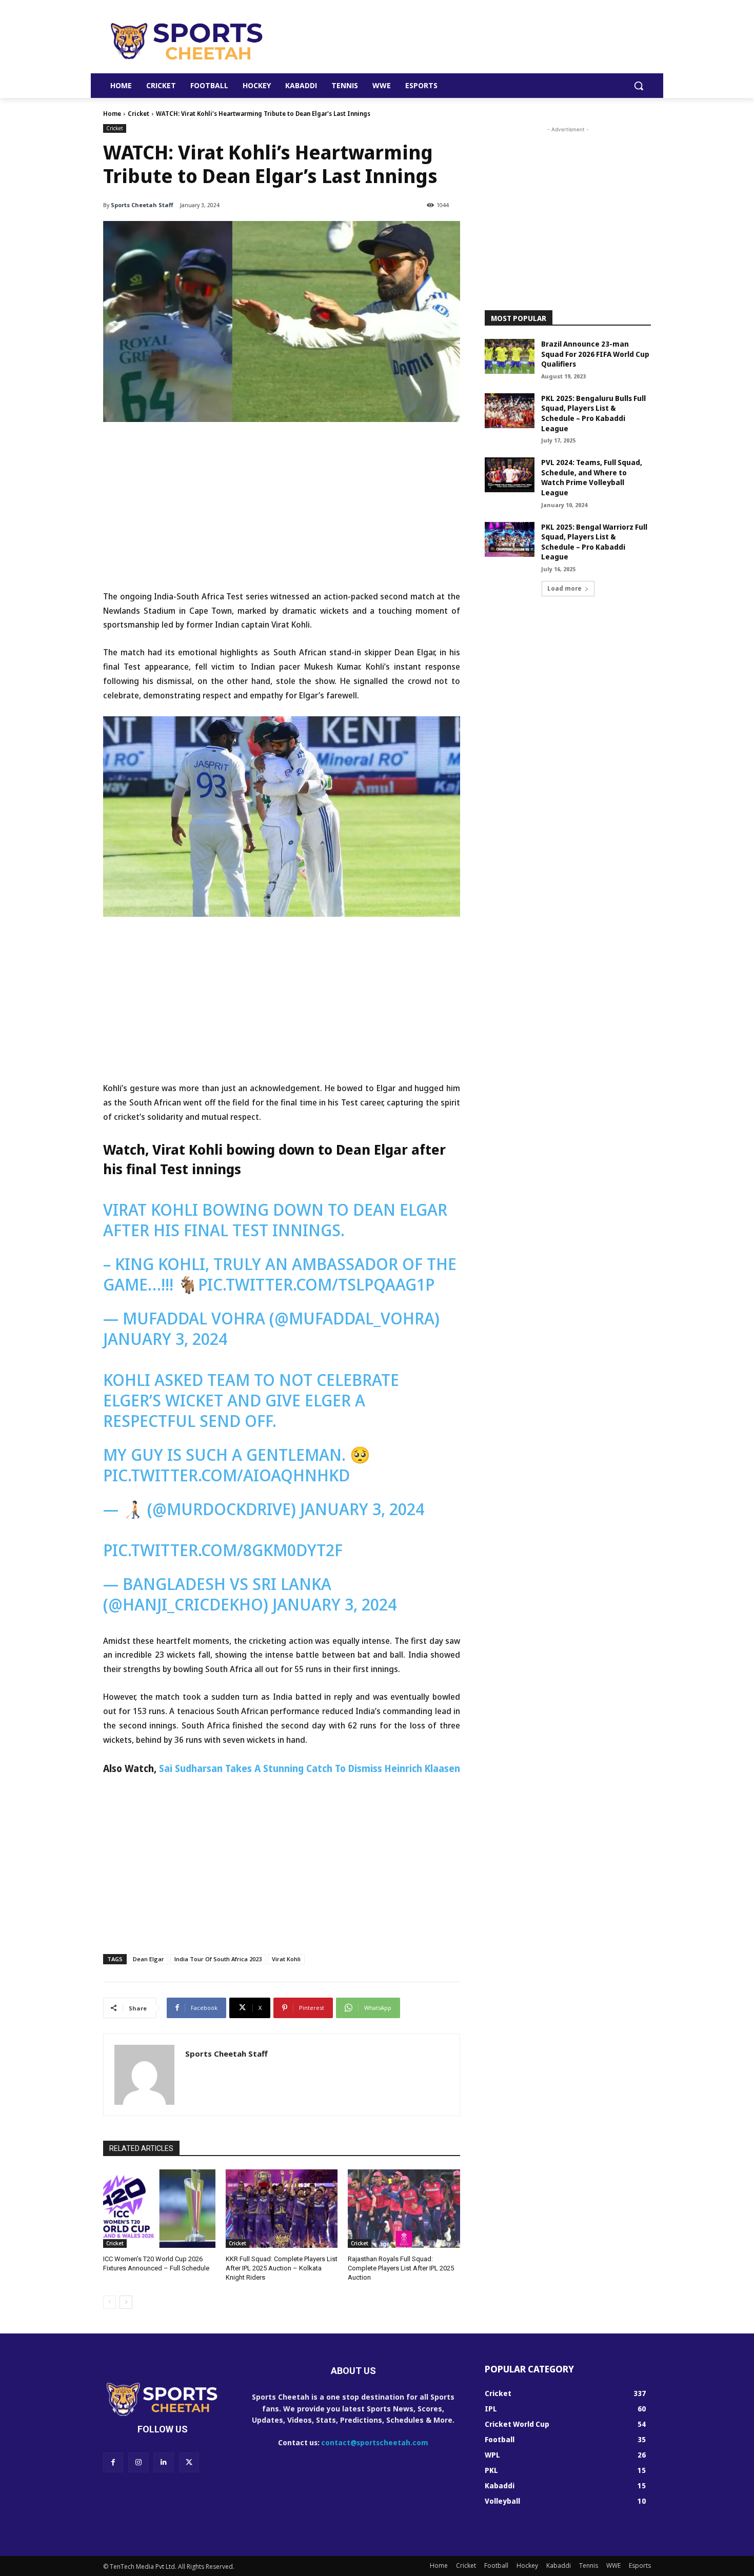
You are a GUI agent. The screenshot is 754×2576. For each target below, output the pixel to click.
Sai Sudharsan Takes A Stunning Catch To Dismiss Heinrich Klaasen (310, 1768)
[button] (639, 86)
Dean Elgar (148, 1959)
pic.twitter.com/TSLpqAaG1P (316, 1284)
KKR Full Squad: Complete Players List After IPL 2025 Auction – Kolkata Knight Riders (282, 2268)
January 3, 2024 (165, 1339)
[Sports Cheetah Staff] (144, 2075)
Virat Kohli (286, 1959)
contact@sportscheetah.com (375, 2442)
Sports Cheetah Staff (142, 205)
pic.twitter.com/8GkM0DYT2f (223, 1550)
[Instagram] (138, 2462)
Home (112, 114)
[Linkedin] (163, 2462)
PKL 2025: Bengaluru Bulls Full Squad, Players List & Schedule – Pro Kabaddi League (593, 413)
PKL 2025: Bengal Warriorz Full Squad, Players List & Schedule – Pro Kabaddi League (594, 542)
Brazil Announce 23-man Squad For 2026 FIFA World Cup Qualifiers (595, 354)
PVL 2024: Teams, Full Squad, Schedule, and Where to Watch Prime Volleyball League (592, 477)
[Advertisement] (454, 41)
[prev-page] (110, 2302)
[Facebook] (113, 2462)
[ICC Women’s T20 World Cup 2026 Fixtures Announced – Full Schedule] (159, 2209)
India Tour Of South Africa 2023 (218, 1959)
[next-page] (126, 2302)
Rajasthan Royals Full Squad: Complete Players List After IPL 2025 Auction (401, 2268)
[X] (189, 2462)
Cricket (138, 114)
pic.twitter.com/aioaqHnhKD (226, 1475)
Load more (564, 588)
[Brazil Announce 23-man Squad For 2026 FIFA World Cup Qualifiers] (510, 356)
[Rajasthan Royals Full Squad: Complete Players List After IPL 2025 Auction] (404, 2209)
